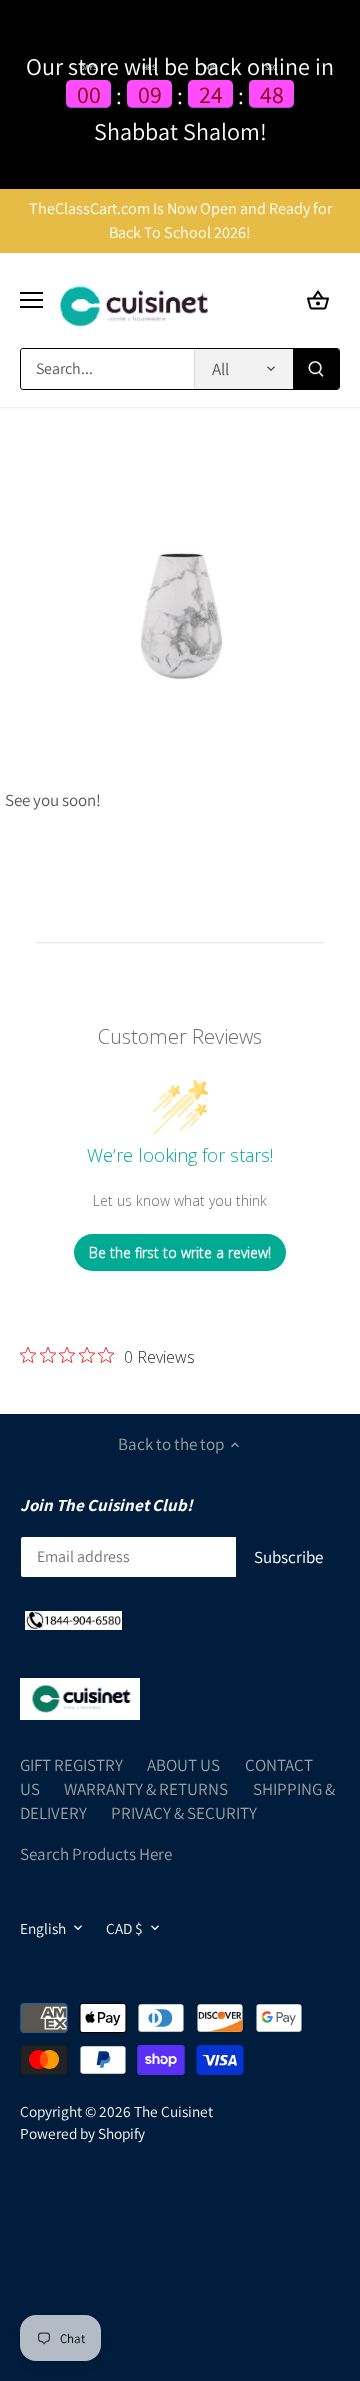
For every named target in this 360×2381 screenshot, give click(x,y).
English (43, 1928)
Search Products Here (96, 1854)
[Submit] (316, 369)
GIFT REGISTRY (71, 1765)
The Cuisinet (173, 2111)
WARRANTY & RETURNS (146, 1789)
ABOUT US (183, 1765)
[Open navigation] (31, 300)
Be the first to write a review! (180, 1252)
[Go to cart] (318, 300)
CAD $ (124, 1928)
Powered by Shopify (82, 2133)
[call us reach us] (73, 1620)
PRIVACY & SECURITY (184, 1813)
